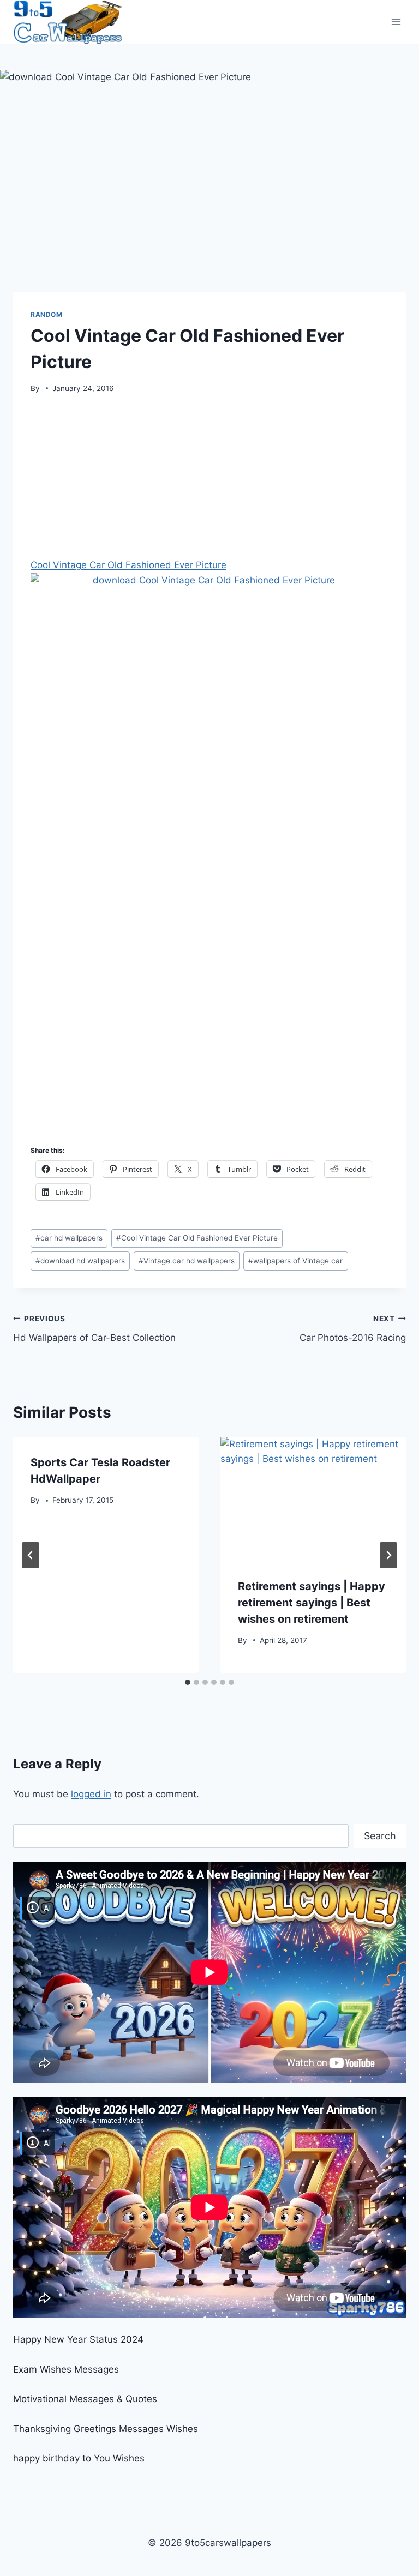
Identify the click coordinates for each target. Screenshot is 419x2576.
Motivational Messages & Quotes (85, 2399)
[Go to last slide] (31, 1555)
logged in (91, 1794)
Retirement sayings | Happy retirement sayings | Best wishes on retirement (312, 1603)
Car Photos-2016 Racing (353, 1329)
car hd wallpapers (69, 1238)
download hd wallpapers (80, 1261)
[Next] (388, 1555)
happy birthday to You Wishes (79, 2458)
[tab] (188, 1682)
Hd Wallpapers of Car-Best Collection (94, 1329)
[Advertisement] (209, 480)
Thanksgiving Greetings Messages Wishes (106, 2429)
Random (47, 314)
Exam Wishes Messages (66, 2369)
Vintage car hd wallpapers (187, 1261)
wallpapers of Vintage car (295, 1261)
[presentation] (313, 1499)
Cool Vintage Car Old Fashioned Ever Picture (128, 565)
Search (380, 1836)
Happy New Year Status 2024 (78, 2339)
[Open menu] (396, 22)
